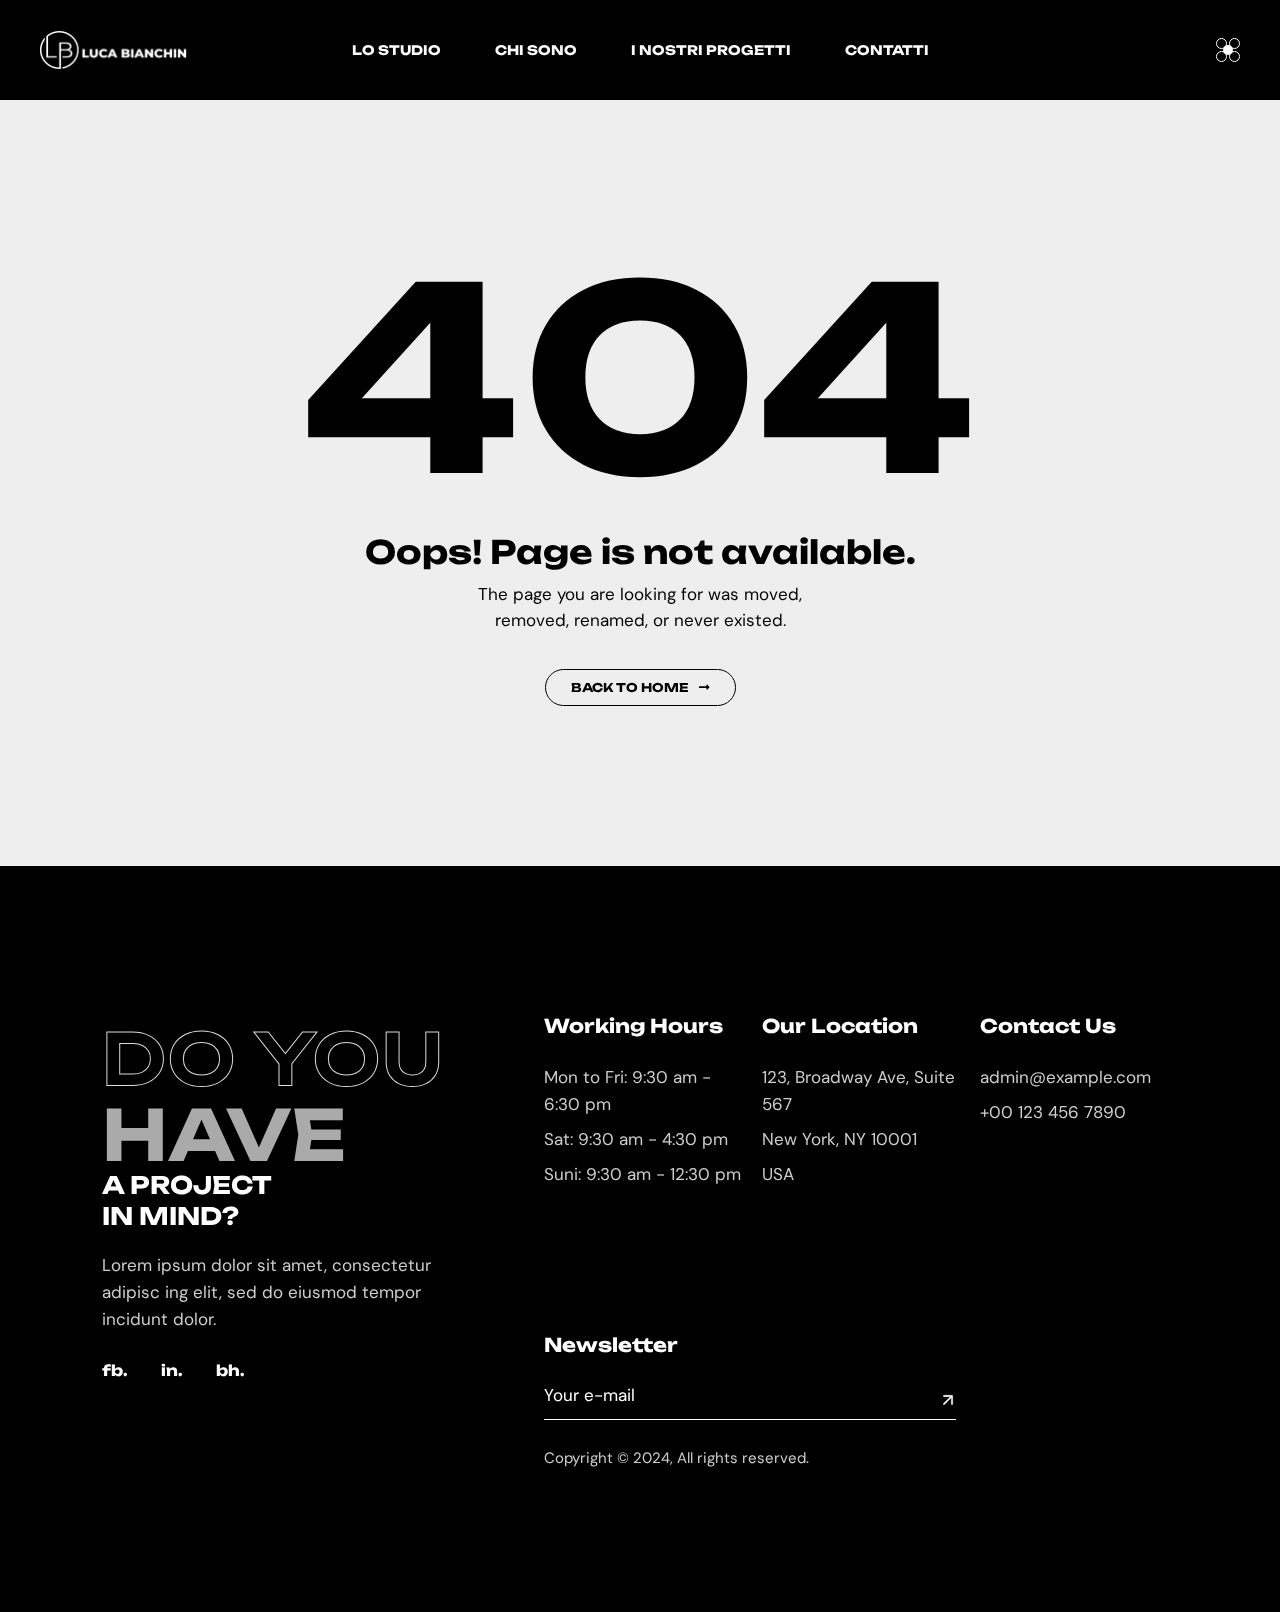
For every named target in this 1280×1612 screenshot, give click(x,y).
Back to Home (630, 687)
